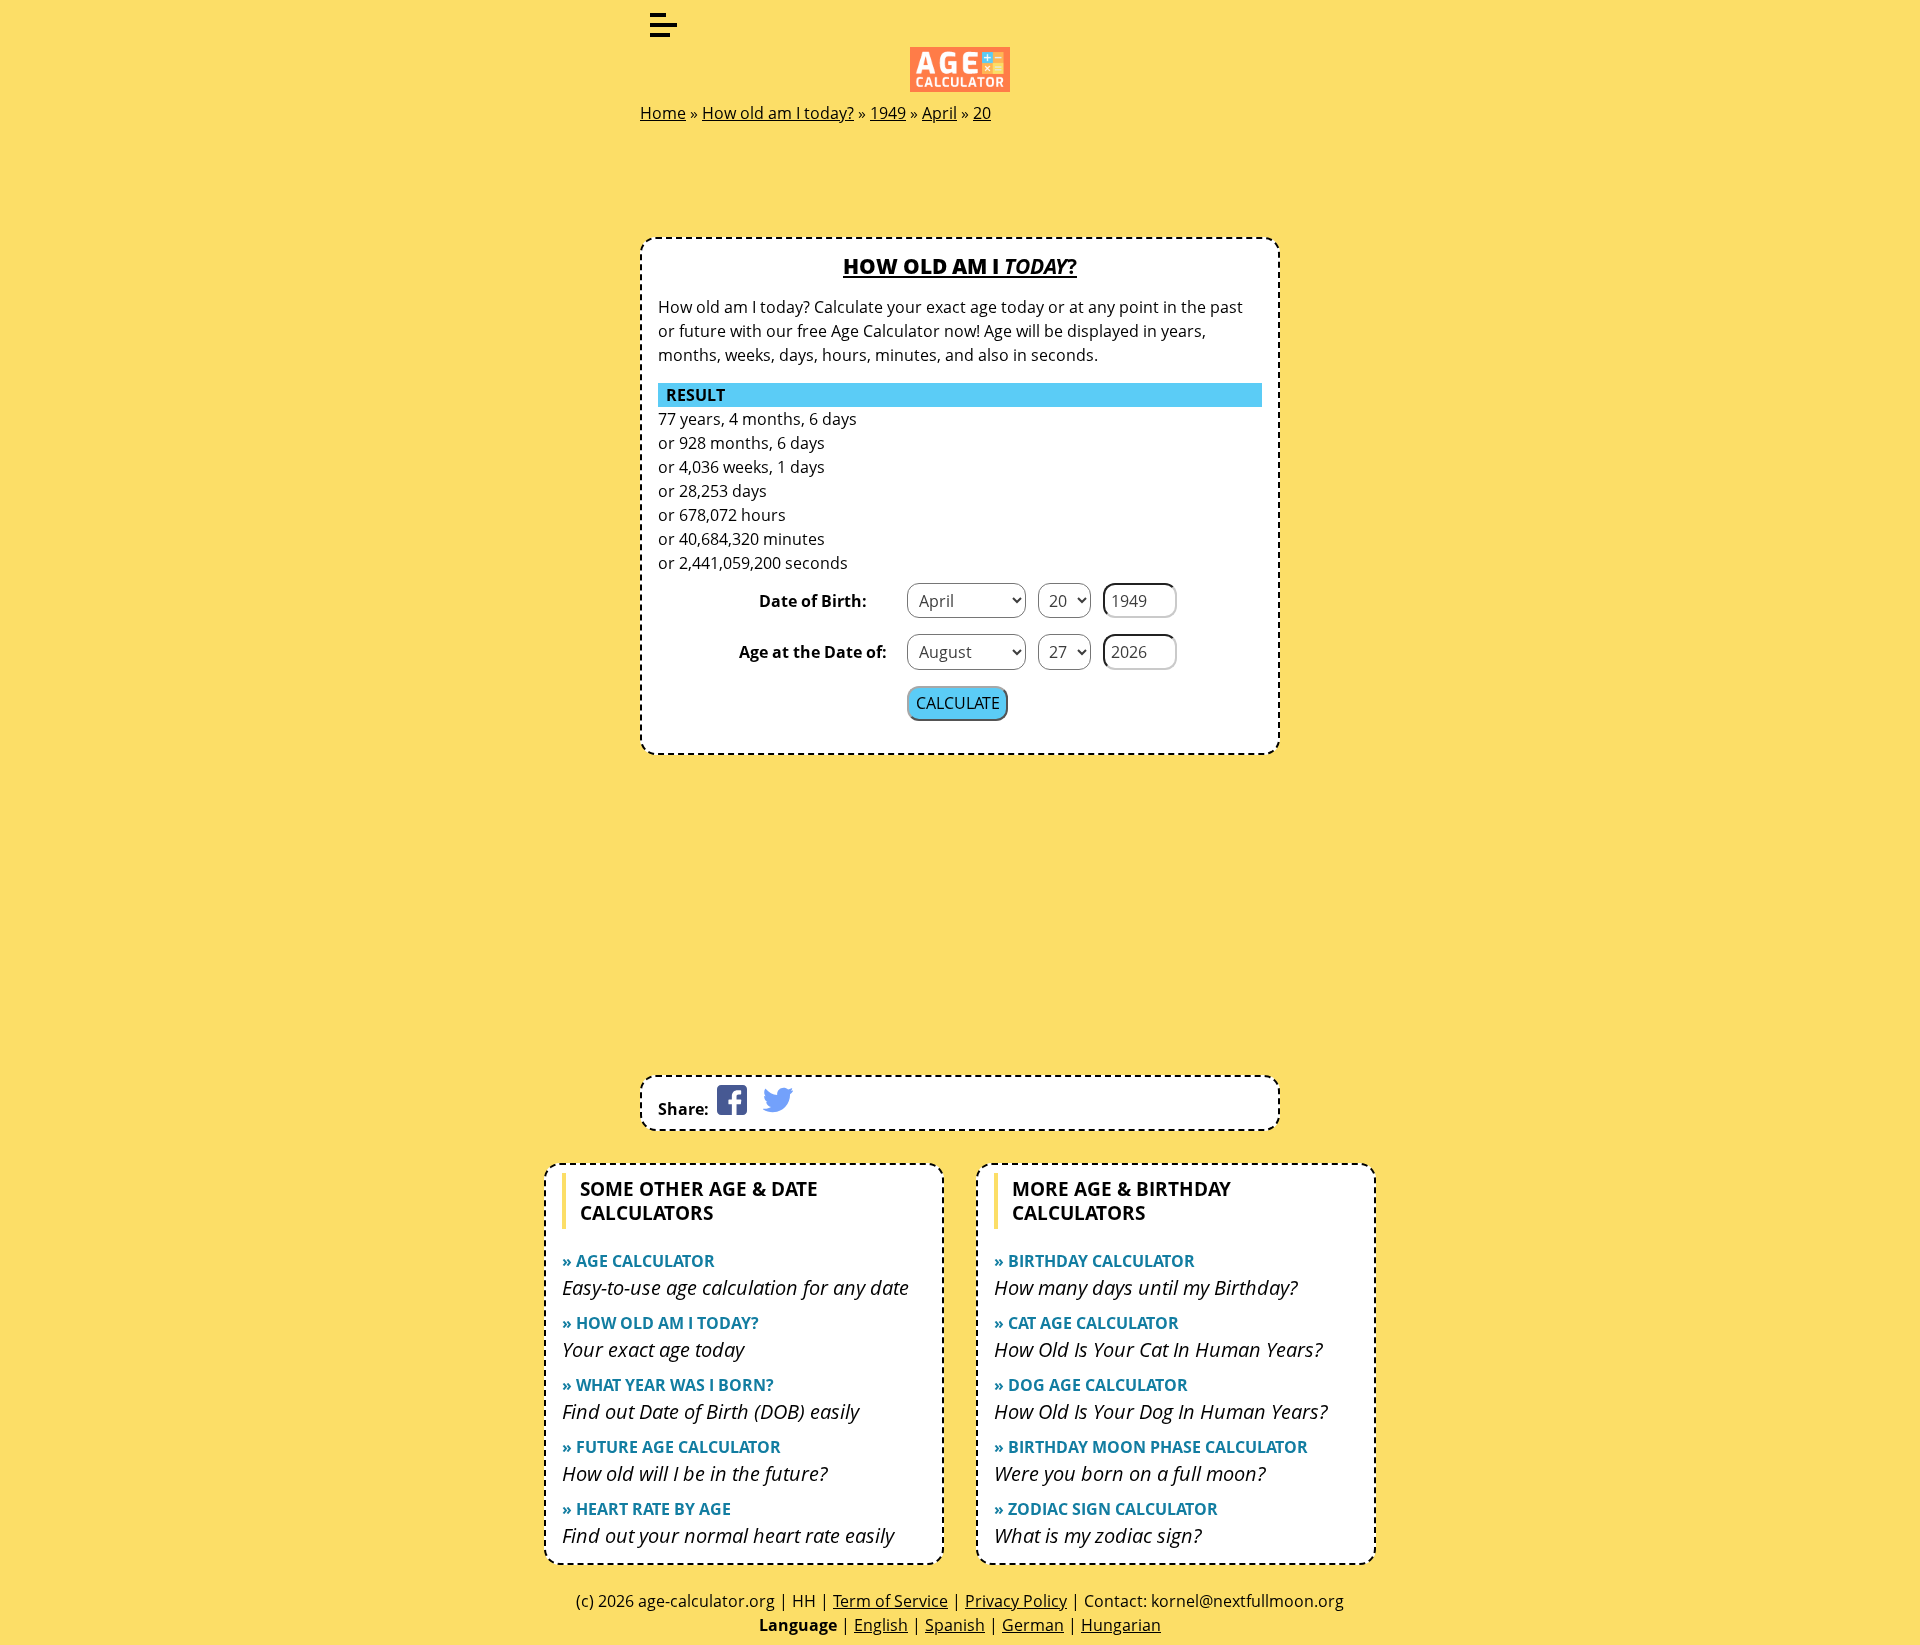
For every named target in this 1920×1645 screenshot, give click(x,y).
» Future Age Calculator (671, 1447)
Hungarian (1121, 1625)
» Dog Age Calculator (1091, 1385)
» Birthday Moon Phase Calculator (1151, 1447)
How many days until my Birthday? (1146, 1287)
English (881, 1625)
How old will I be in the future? (695, 1473)
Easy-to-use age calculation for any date (735, 1287)
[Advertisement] (960, 186)
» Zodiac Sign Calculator (1106, 1509)
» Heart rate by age (646, 1509)
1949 (888, 113)
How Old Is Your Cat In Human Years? (1158, 1349)
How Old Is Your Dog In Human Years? (1161, 1411)
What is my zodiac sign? (1098, 1535)
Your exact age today (653, 1349)
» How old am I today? (660, 1323)
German (1033, 1625)
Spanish (955, 1625)
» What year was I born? (668, 1385)
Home (663, 113)
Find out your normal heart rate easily (728, 1535)
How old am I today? (778, 113)
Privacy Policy (1016, 1601)
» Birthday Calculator (1094, 1261)
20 (982, 113)
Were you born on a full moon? (1130, 1473)
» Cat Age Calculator (1086, 1323)
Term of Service (890, 1601)
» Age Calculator (638, 1261)
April (939, 113)
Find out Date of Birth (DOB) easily (710, 1411)
